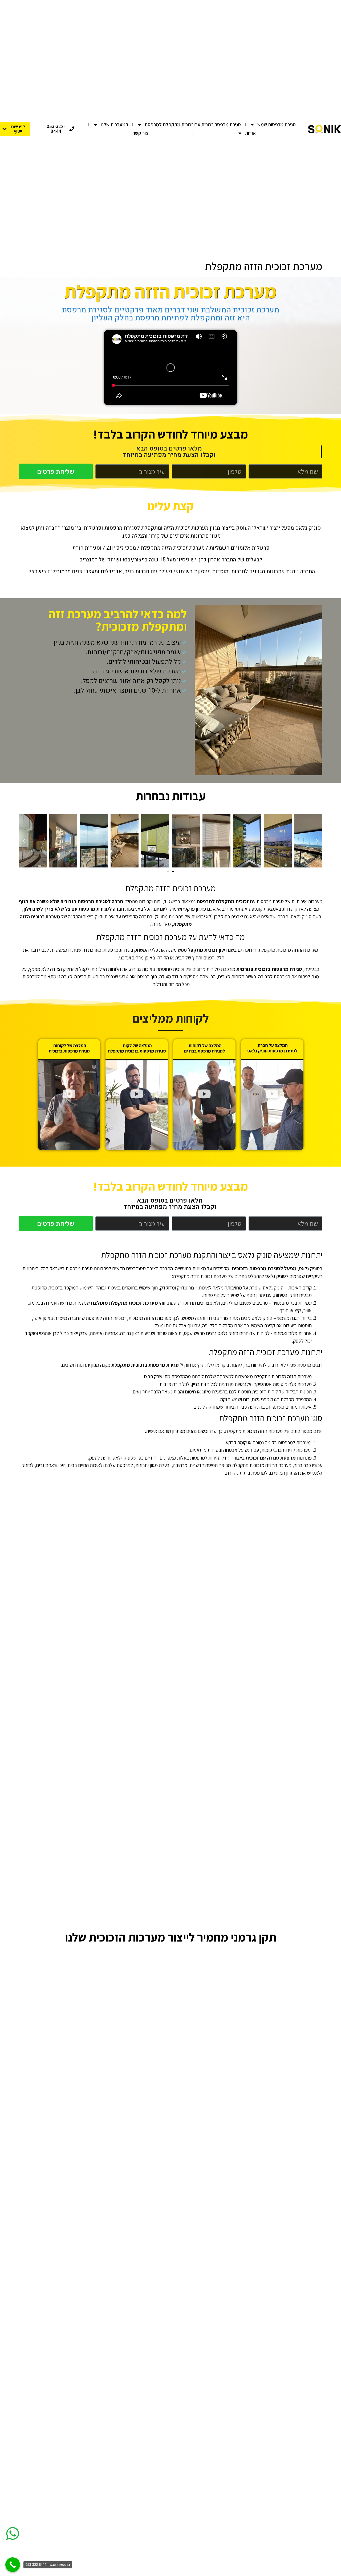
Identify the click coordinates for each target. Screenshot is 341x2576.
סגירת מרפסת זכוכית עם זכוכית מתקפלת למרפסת (193, 124)
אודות (250, 133)
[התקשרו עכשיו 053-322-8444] (13, 2565)
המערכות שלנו (114, 124)
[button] (317, 841)
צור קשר (141, 133)
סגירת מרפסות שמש (277, 124)
